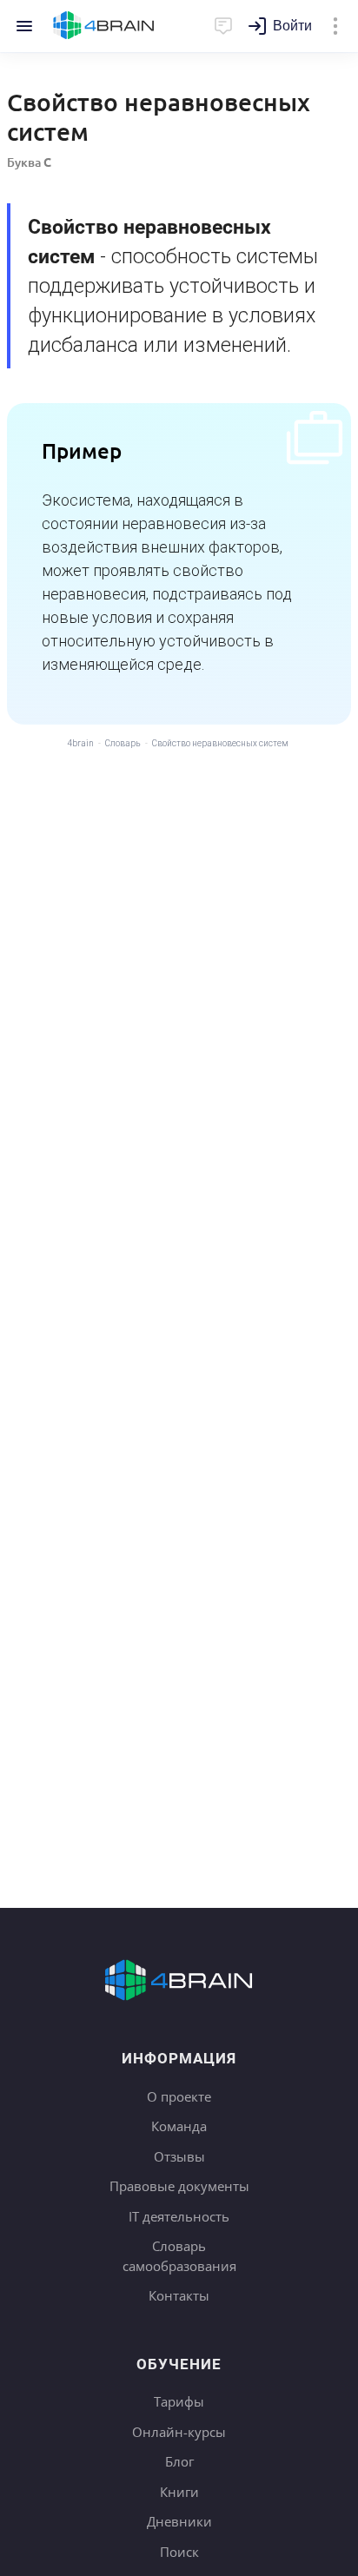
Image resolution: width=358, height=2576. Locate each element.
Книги (179, 2492)
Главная (104, 26)
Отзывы (179, 2156)
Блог (179, 2461)
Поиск (179, 2552)
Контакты (179, 2295)
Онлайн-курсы (179, 2432)
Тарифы (179, 2401)
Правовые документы (179, 2186)
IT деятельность (179, 2216)
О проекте (179, 2096)
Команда (179, 2126)
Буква (29, 162)
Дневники (179, 2521)
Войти (292, 26)
